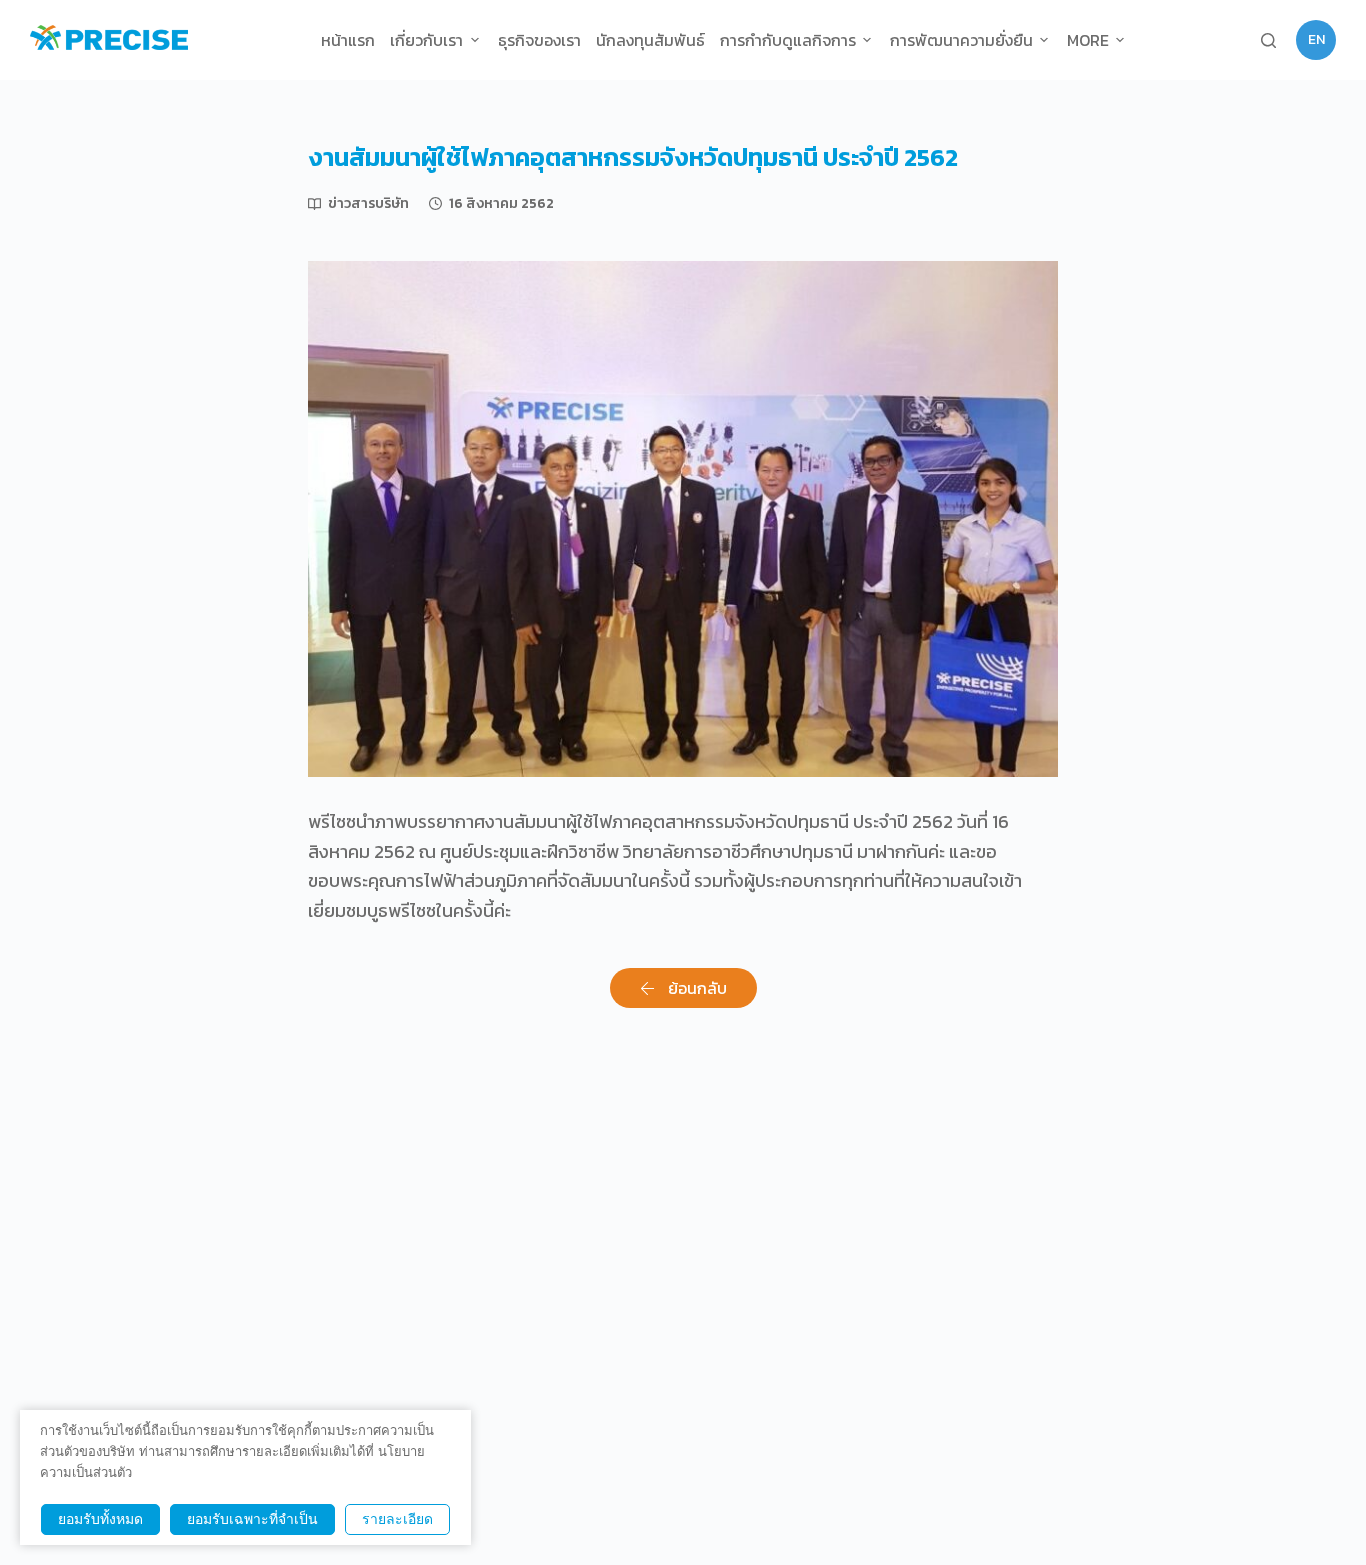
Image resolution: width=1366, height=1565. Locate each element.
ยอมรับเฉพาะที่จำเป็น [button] (252, 1519)
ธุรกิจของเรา (539, 40)
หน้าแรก (348, 40)
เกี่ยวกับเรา (426, 40)
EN (1316, 39)
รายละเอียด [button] (397, 1519)
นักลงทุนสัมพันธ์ (650, 40)
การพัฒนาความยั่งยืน (961, 40)
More (1088, 40)
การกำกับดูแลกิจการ (788, 40)
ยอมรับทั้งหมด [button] (100, 1519)
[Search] (1268, 40)
